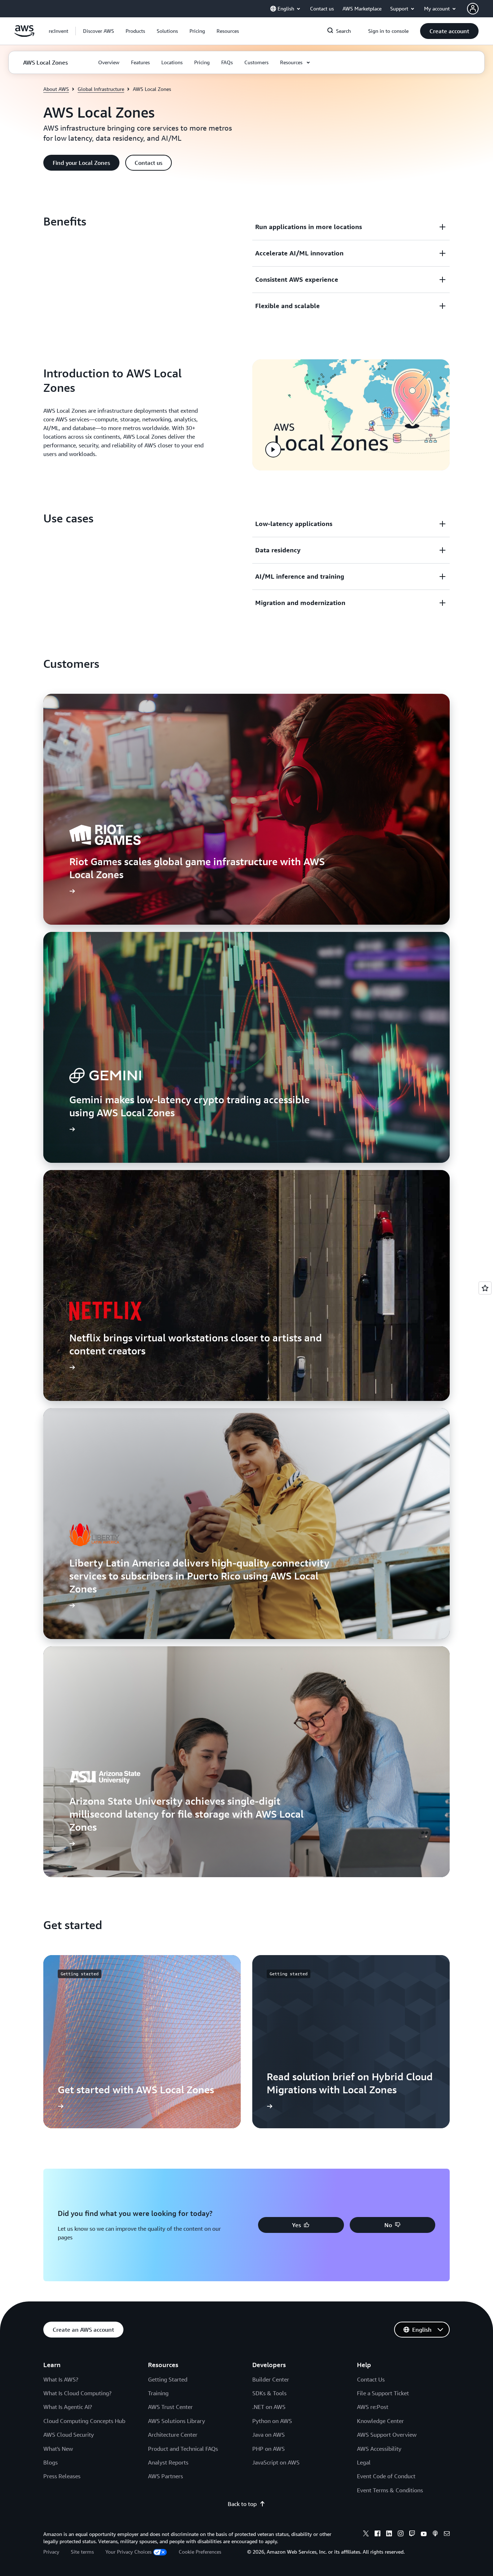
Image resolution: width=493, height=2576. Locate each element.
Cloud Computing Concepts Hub (84, 2421)
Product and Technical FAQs (183, 2449)
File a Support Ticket (383, 2393)
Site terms (82, 2552)
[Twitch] (412, 2535)
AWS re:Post (373, 2407)
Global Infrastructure (101, 89)
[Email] (447, 2535)
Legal (364, 2462)
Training (158, 2393)
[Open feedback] (485, 1288)
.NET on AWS (269, 2407)
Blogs (51, 2462)
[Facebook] (378, 2535)
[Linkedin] (389, 2535)
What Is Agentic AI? (68, 2407)
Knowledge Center (380, 2421)
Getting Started (168, 2379)
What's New (58, 2449)
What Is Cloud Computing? (77, 2393)
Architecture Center (173, 2435)
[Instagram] (401, 2535)
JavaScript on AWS (276, 2462)
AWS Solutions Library (176, 2421)
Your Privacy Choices (128, 2552)
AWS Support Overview (387, 2435)
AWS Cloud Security (69, 2435)
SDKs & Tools (269, 2393)
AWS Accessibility (379, 2449)
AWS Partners (165, 2476)
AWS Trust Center (170, 2407)
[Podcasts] (435, 2535)
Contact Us (371, 2379)
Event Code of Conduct (386, 2476)
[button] (99, 31)
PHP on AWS (269, 2449)
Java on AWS (269, 2435)
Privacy (51, 2552)
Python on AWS (272, 2421)
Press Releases (62, 2476)
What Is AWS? (61, 2379)
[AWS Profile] (473, 9)
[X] (366, 2535)
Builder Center (271, 2379)
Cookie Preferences (200, 2552)
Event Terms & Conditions (390, 2490)
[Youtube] (424, 2535)
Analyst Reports (168, 2462)
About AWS (56, 89)
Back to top (242, 2504)
